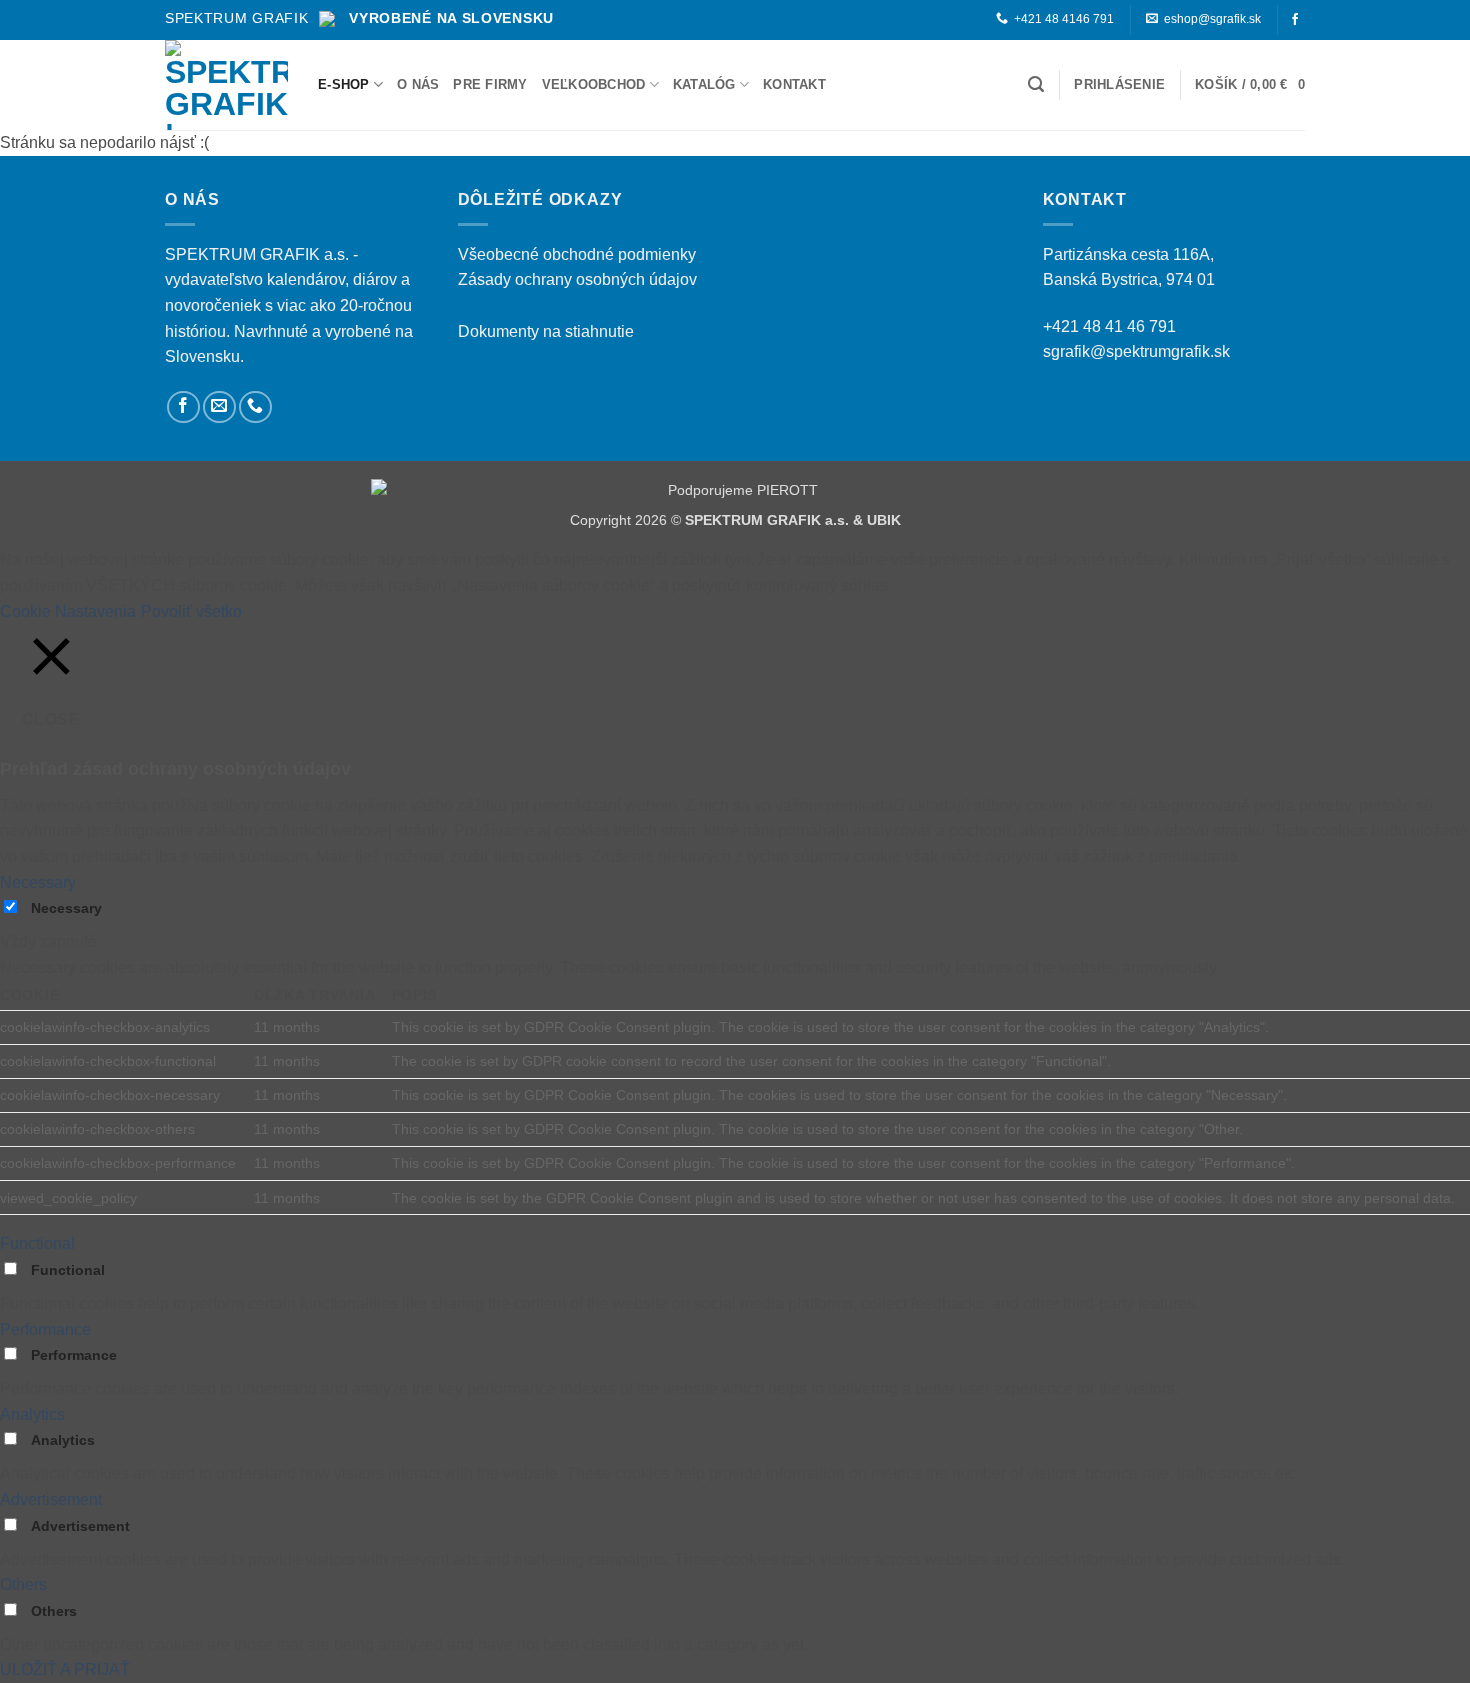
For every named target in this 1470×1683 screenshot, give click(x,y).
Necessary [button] (38, 882)
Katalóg (704, 84)
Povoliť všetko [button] (191, 611)
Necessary (66, 908)
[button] (1036, 84)
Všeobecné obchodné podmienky (577, 254)
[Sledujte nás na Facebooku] (1295, 20)
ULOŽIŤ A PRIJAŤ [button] (65, 1669)
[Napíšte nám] (219, 407)
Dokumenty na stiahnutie (546, 331)
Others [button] (23, 1584)
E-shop (344, 84)
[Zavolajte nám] (255, 407)
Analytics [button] (32, 1414)
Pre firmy (490, 84)
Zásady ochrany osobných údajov (577, 279)
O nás (418, 84)
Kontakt (794, 84)
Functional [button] (37, 1243)
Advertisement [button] (51, 1499)
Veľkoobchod (594, 84)
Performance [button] (45, 1329)
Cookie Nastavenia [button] (68, 611)
